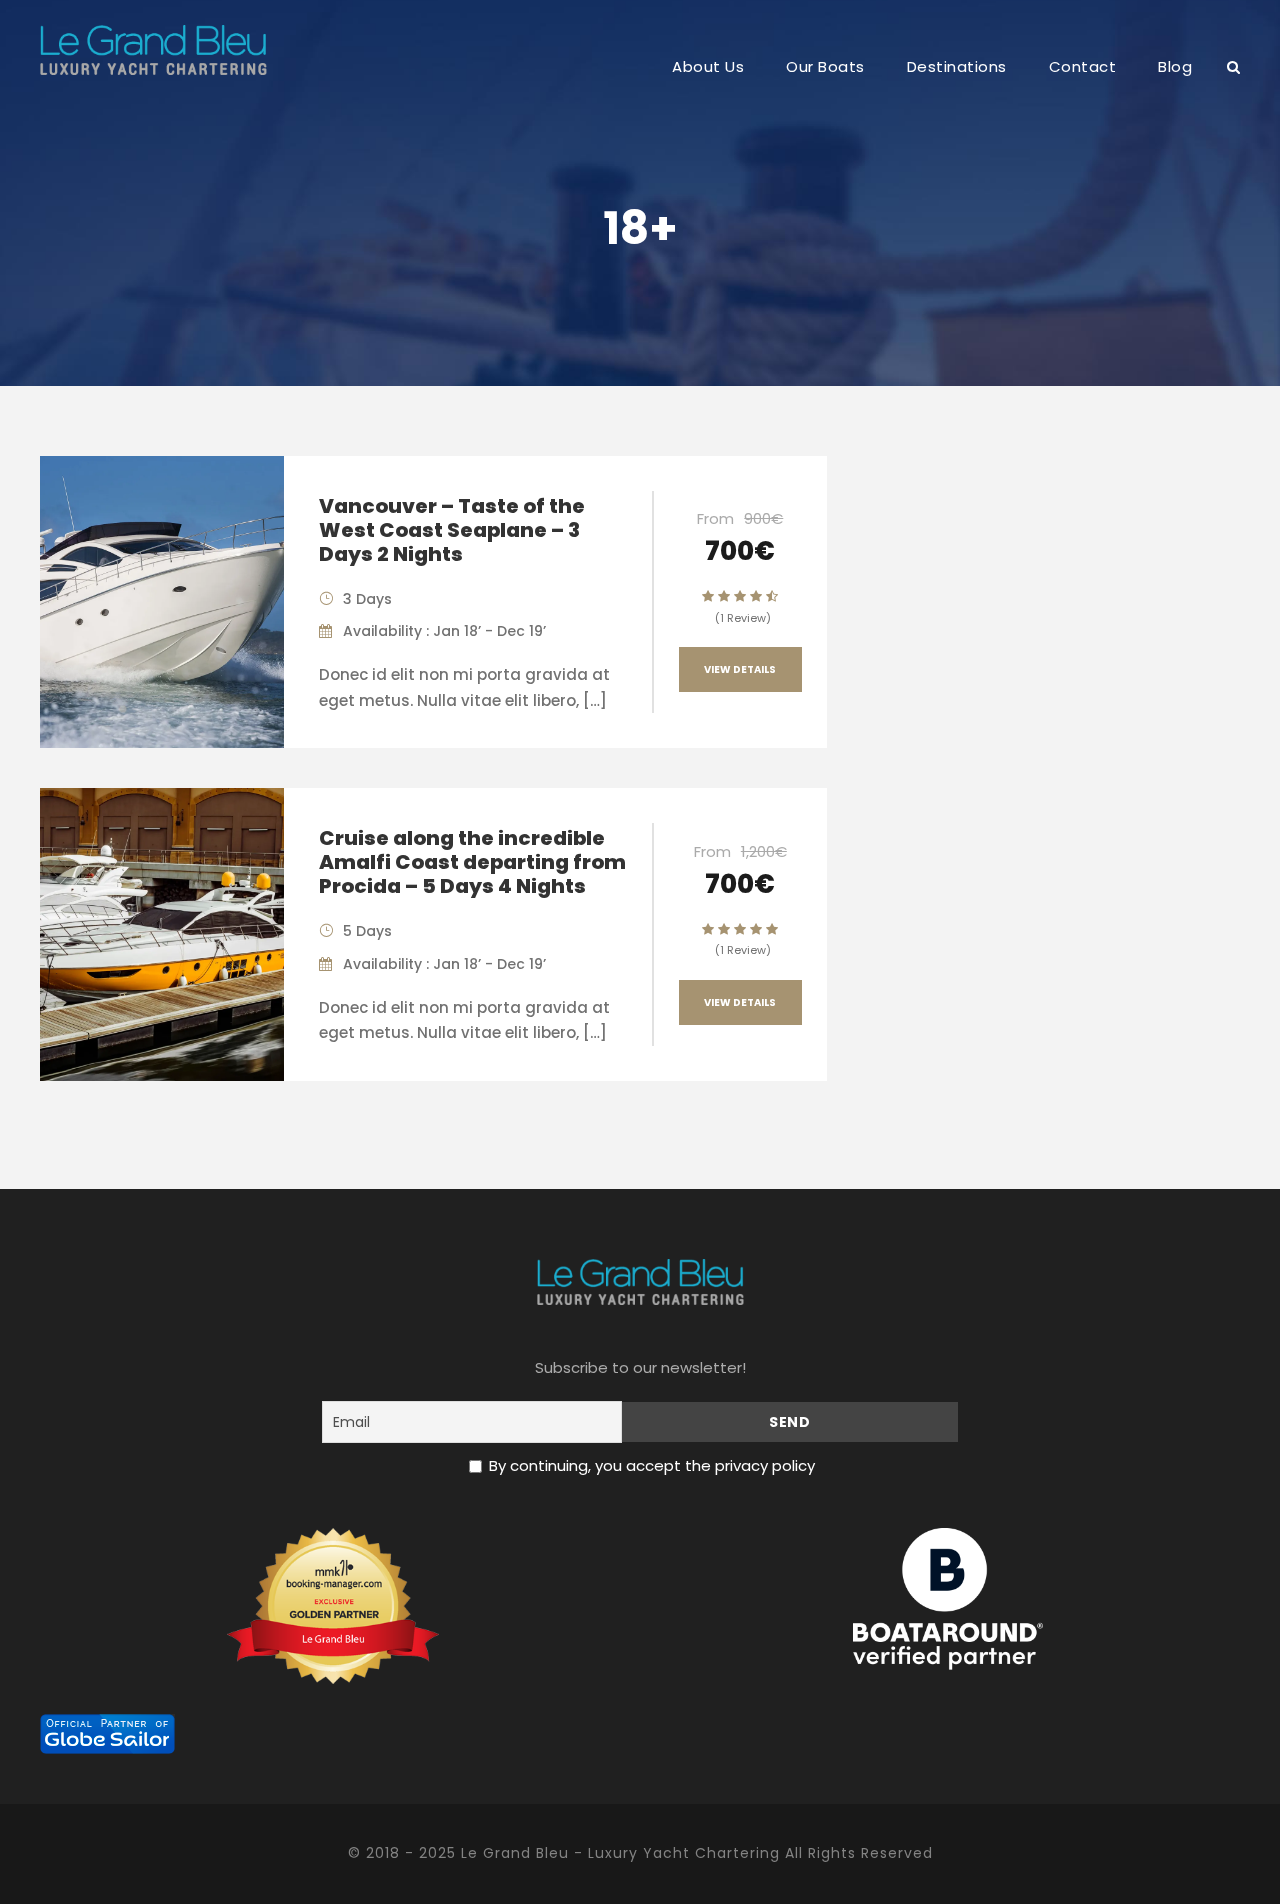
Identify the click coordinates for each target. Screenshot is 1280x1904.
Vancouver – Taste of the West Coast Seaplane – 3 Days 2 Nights (452, 530)
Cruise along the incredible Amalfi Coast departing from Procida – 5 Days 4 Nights (472, 862)
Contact (1083, 66)
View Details (740, 669)
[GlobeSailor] (107, 1732)
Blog (1175, 66)
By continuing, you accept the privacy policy (652, 1465)
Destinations (957, 66)
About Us (708, 66)
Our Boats (825, 66)
